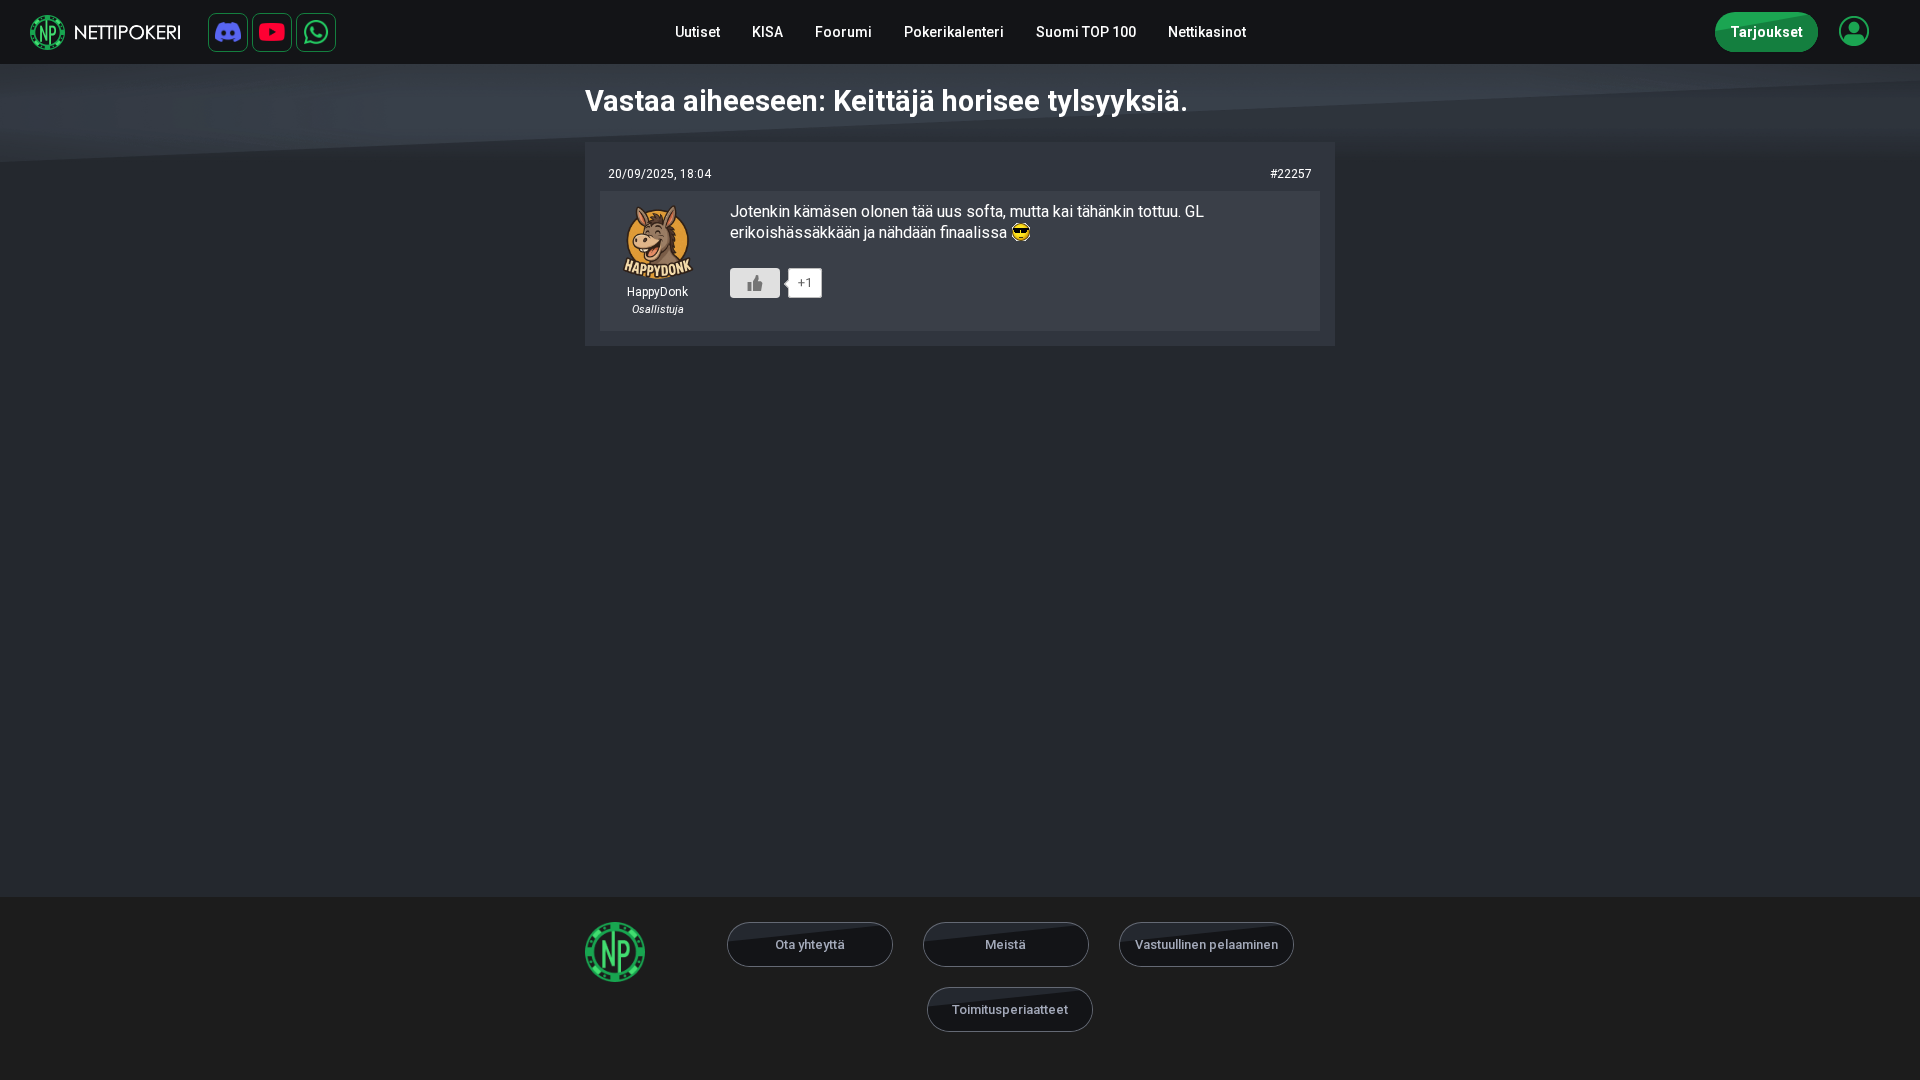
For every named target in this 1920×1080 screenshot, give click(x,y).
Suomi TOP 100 (1086, 32)
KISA (767, 32)
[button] (1854, 31)
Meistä (1005, 944)
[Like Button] (755, 283)
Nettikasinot (1207, 32)
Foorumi (843, 32)
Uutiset (697, 32)
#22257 (1291, 174)
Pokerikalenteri (954, 32)
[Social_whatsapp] (316, 32)
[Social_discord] (228, 32)
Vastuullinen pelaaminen (1206, 944)
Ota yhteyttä (810, 944)
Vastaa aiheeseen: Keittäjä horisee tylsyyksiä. (886, 101)
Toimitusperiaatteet (1010, 1009)
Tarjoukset (1766, 32)
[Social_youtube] (272, 32)
